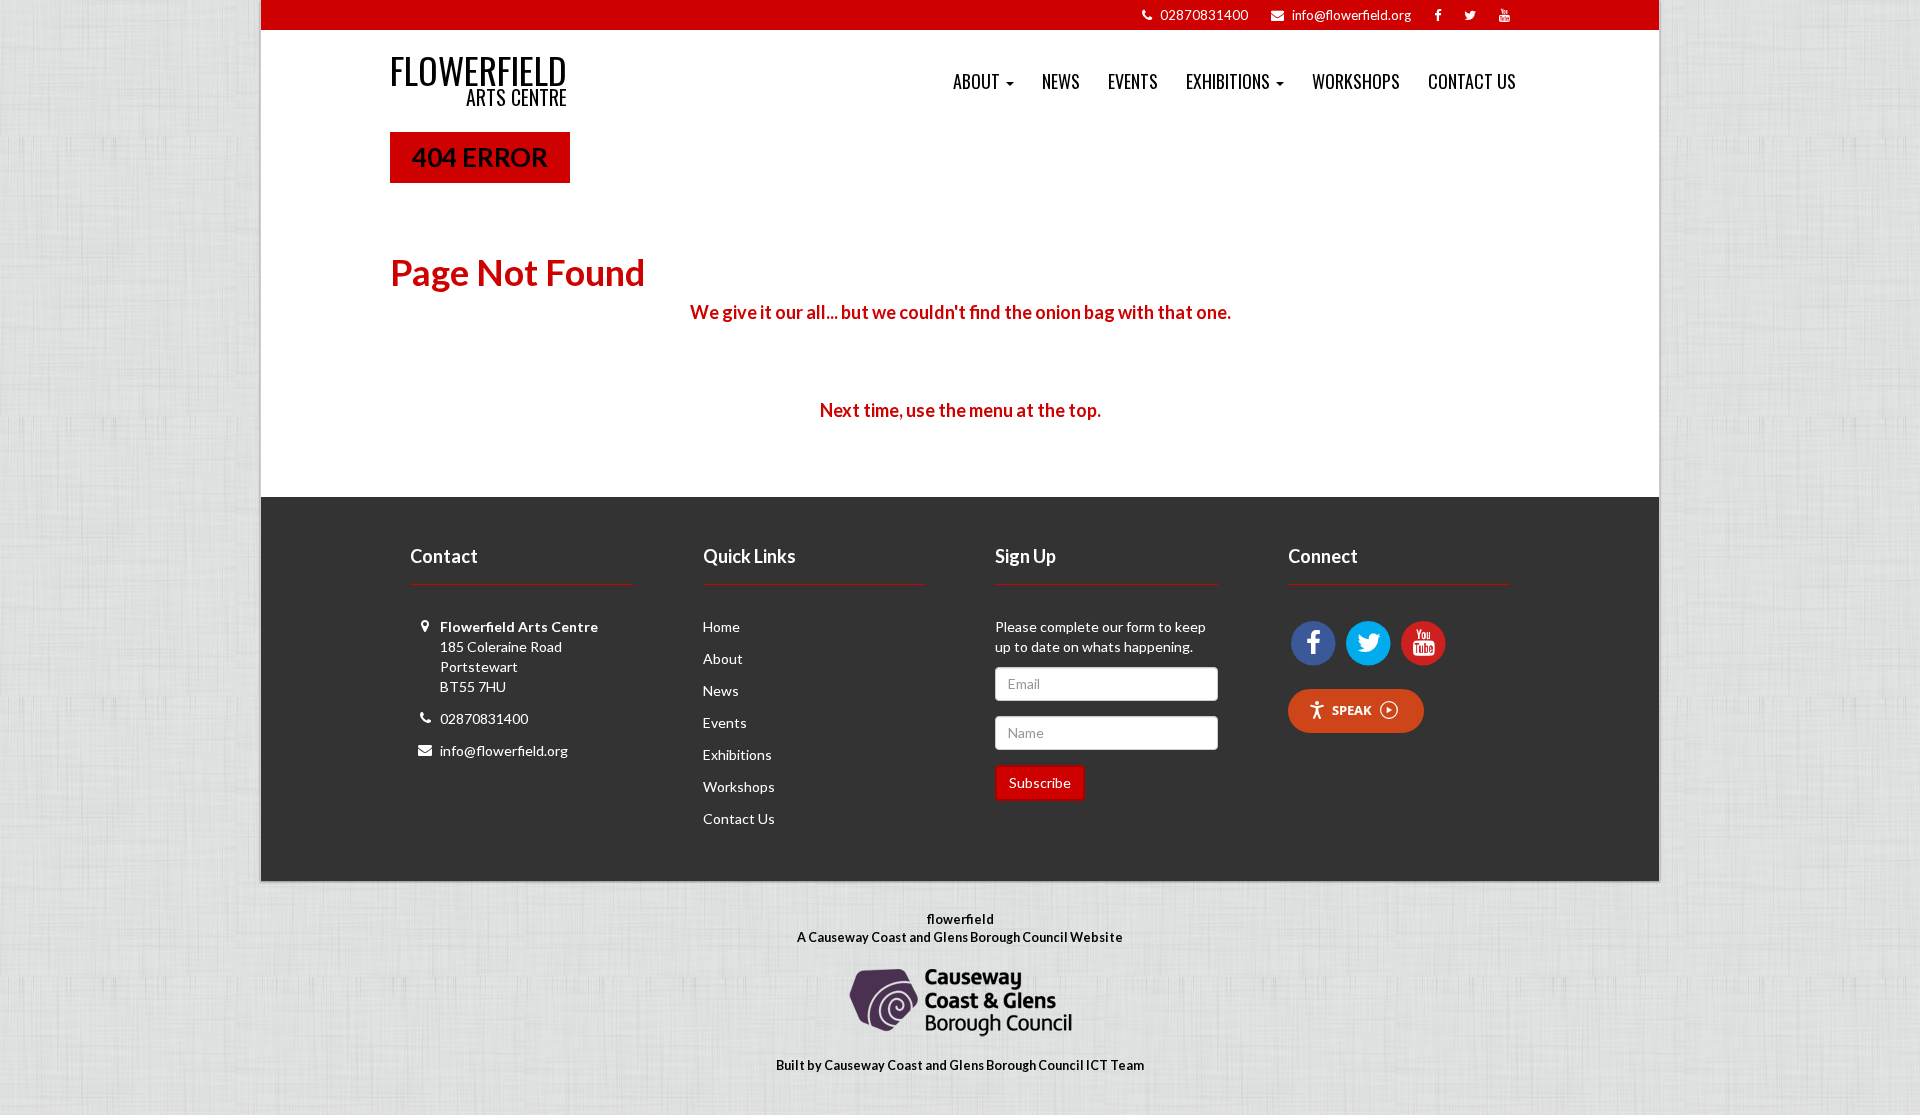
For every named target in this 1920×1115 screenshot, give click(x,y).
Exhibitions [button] (1230, 81)
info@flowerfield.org (504, 750)
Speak (1352, 710)
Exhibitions (737, 754)
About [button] (978, 81)
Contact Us (1472, 81)
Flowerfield (478, 61)
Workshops (1356, 81)
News (1061, 81)
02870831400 (484, 718)
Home (721, 626)
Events (1133, 81)
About (723, 658)
